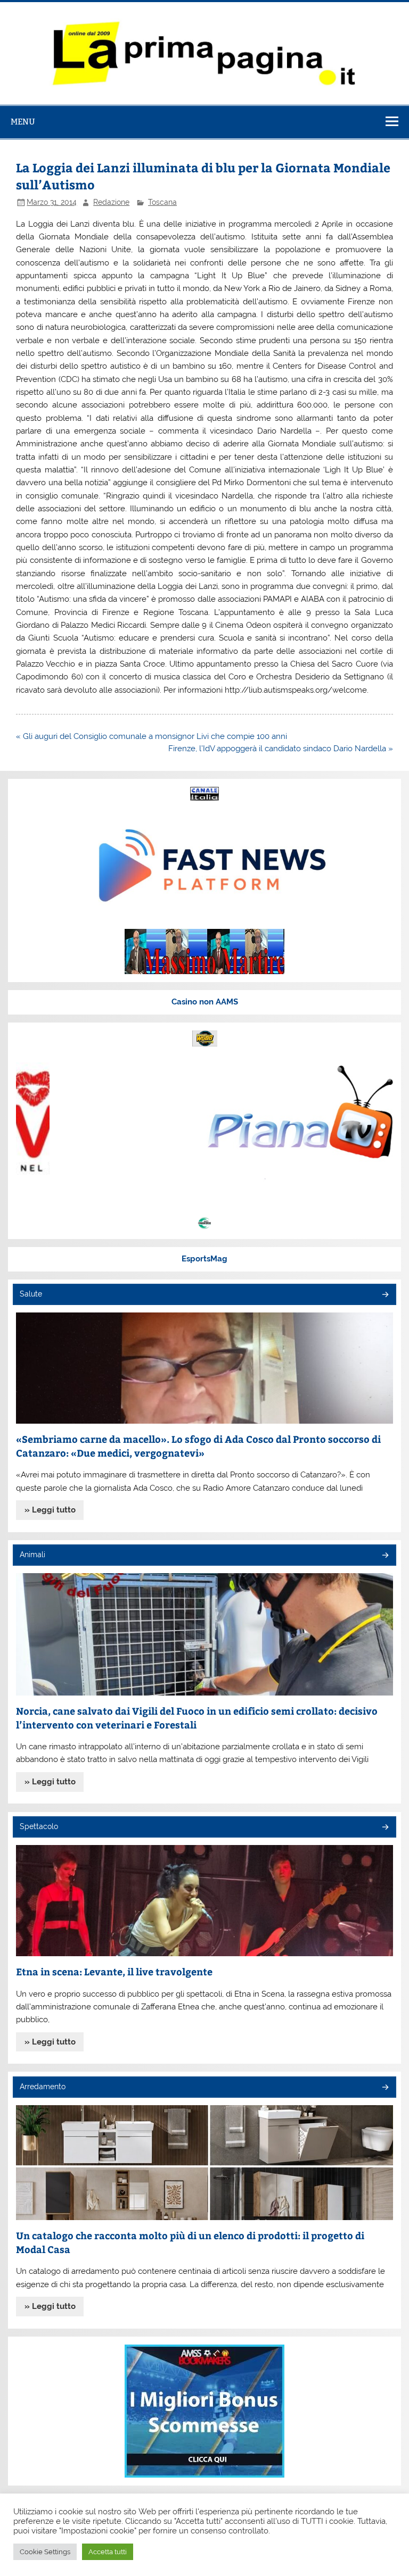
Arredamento (43, 2087)
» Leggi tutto (50, 1510)
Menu (23, 122)
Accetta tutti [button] (108, 2552)
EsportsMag (204, 1259)
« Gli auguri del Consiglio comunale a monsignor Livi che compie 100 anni (152, 736)
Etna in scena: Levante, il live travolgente (114, 1971)
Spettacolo (39, 1826)
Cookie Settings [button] (45, 2552)
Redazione (111, 202)
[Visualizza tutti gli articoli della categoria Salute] (385, 1295)
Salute (31, 1294)
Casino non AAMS (205, 1002)
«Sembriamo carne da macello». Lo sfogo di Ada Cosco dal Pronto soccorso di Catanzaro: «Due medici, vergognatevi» (198, 1446)
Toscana (162, 202)
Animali (32, 1555)
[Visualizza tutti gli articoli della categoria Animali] (385, 1556)
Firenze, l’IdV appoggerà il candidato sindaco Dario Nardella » (281, 749)
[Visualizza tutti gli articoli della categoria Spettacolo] (385, 1828)
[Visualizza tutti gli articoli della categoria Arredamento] (385, 2088)
